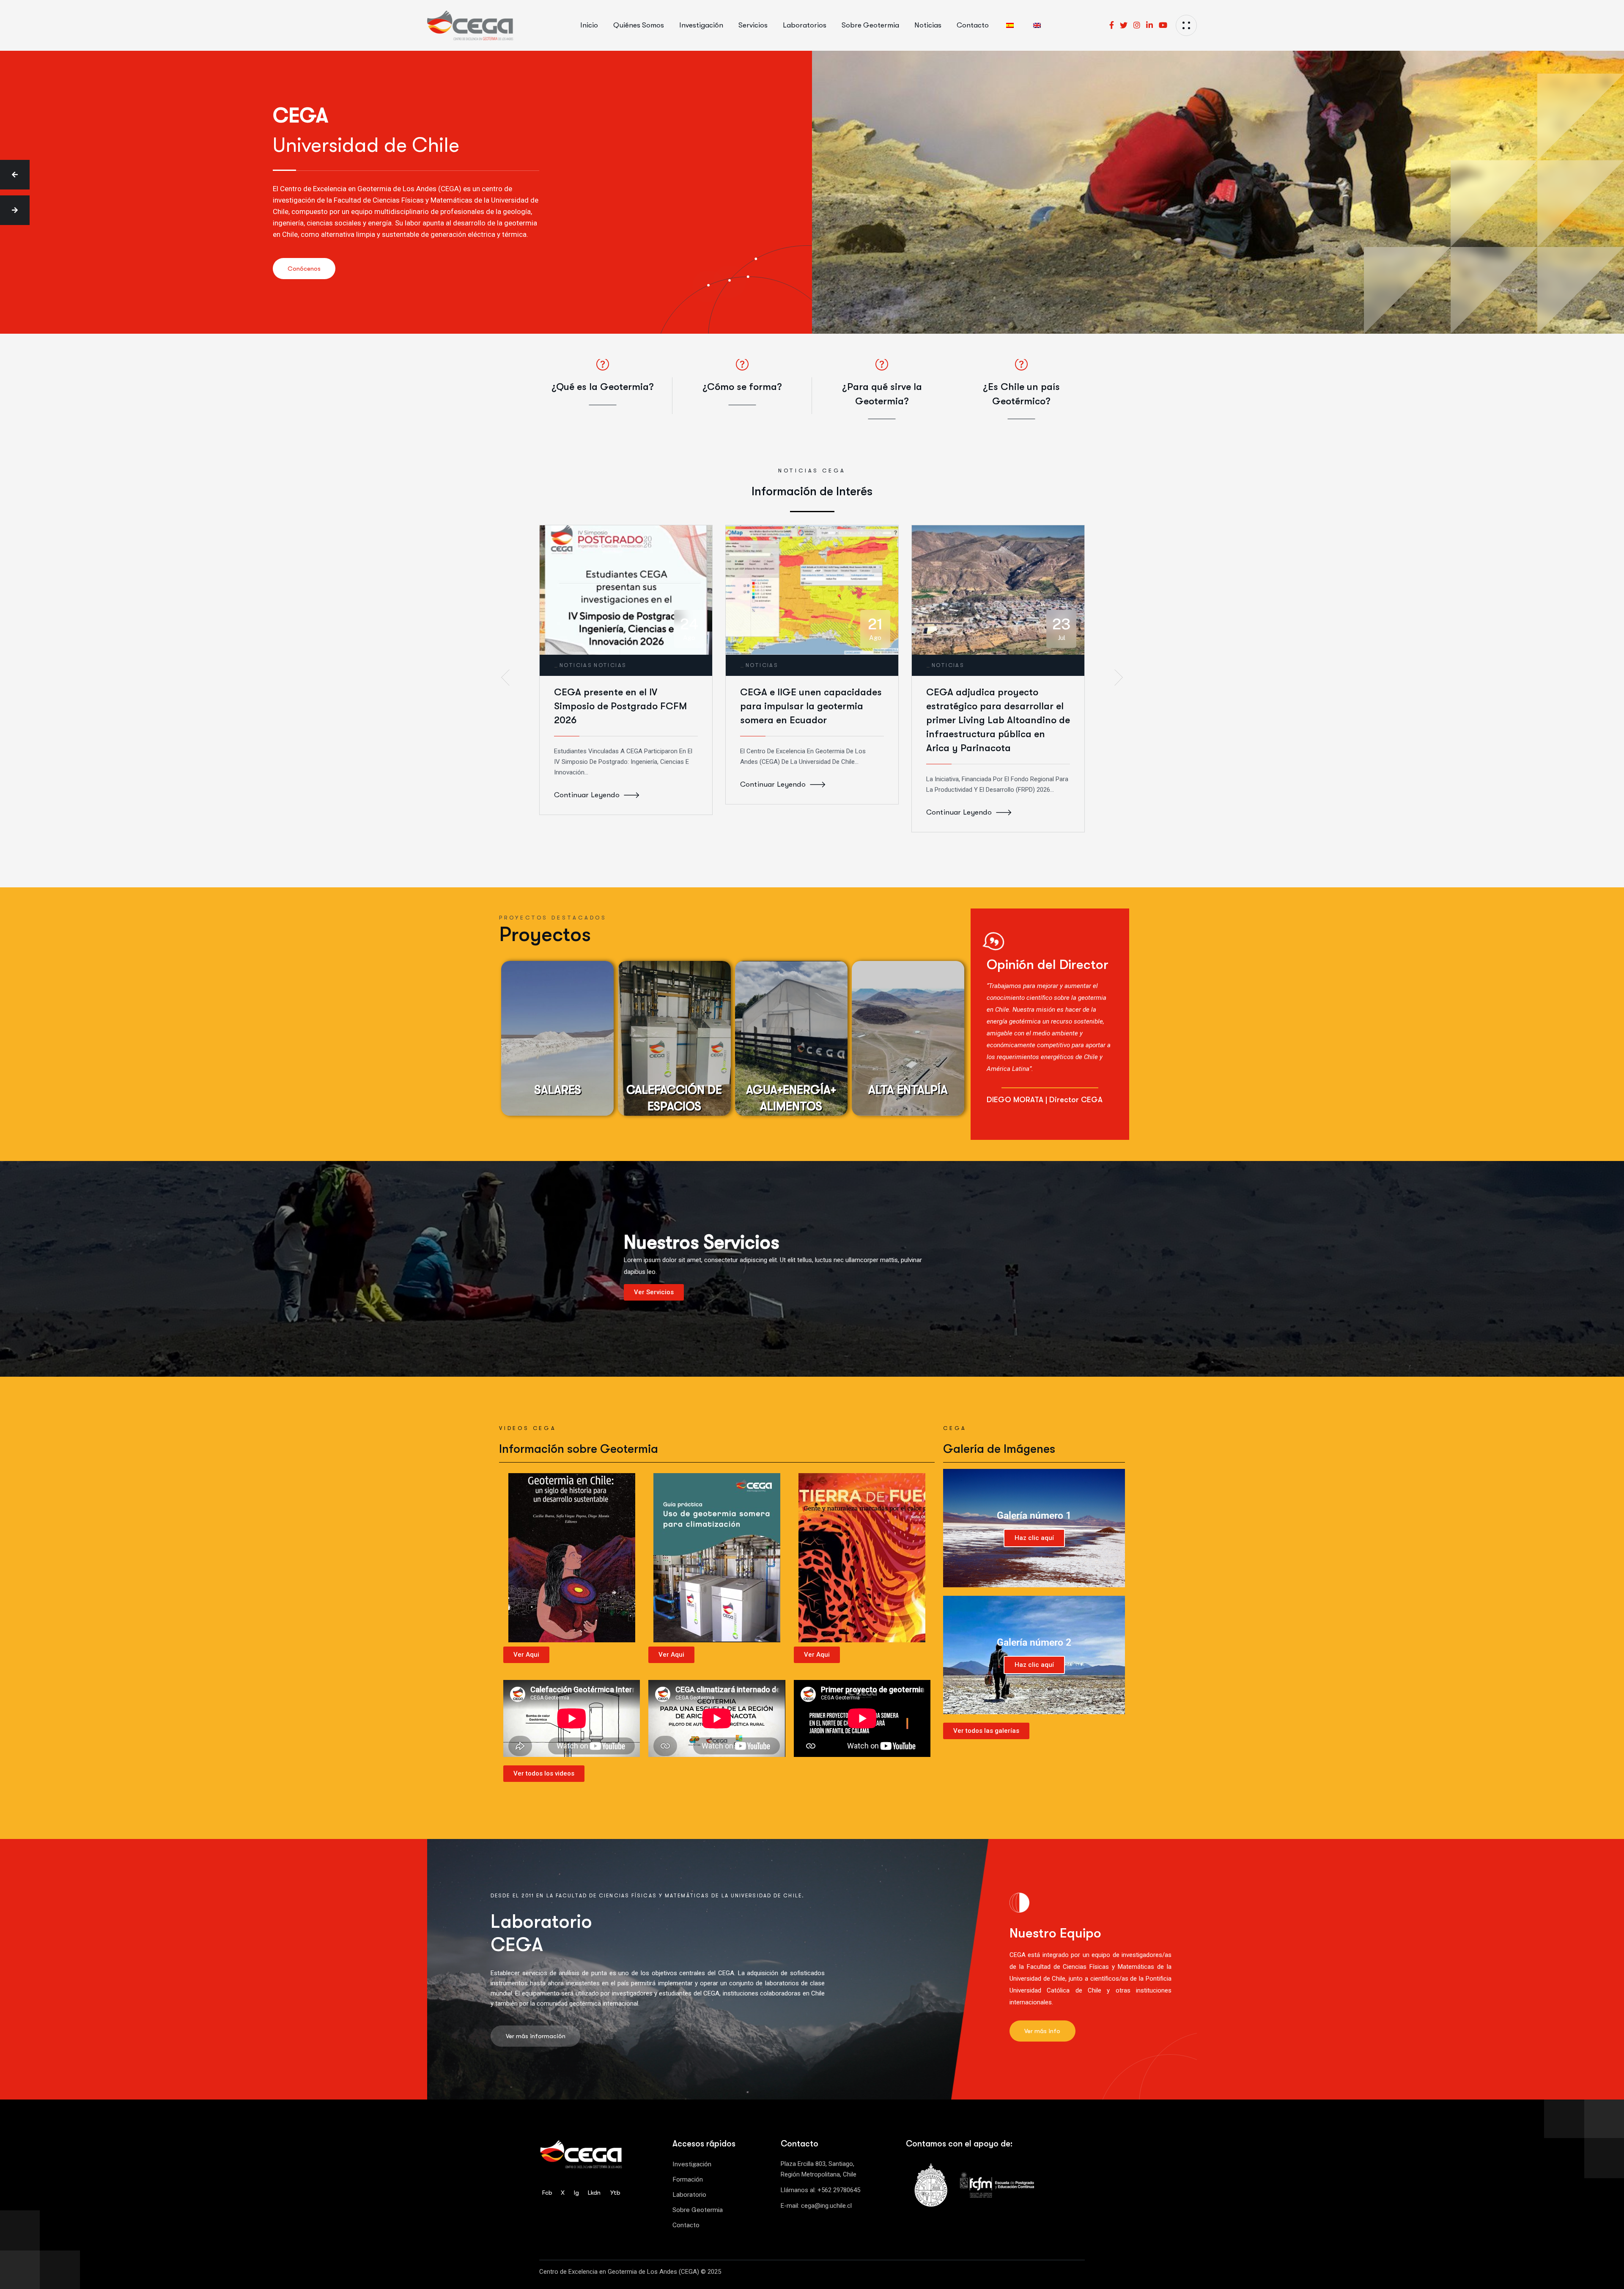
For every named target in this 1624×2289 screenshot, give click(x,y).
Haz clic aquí (1034, 1538)
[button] (15, 175)
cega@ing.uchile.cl (826, 2206)
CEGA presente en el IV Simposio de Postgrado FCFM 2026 (620, 706)
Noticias (576, 665)
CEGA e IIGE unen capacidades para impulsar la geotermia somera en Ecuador (811, 706)
